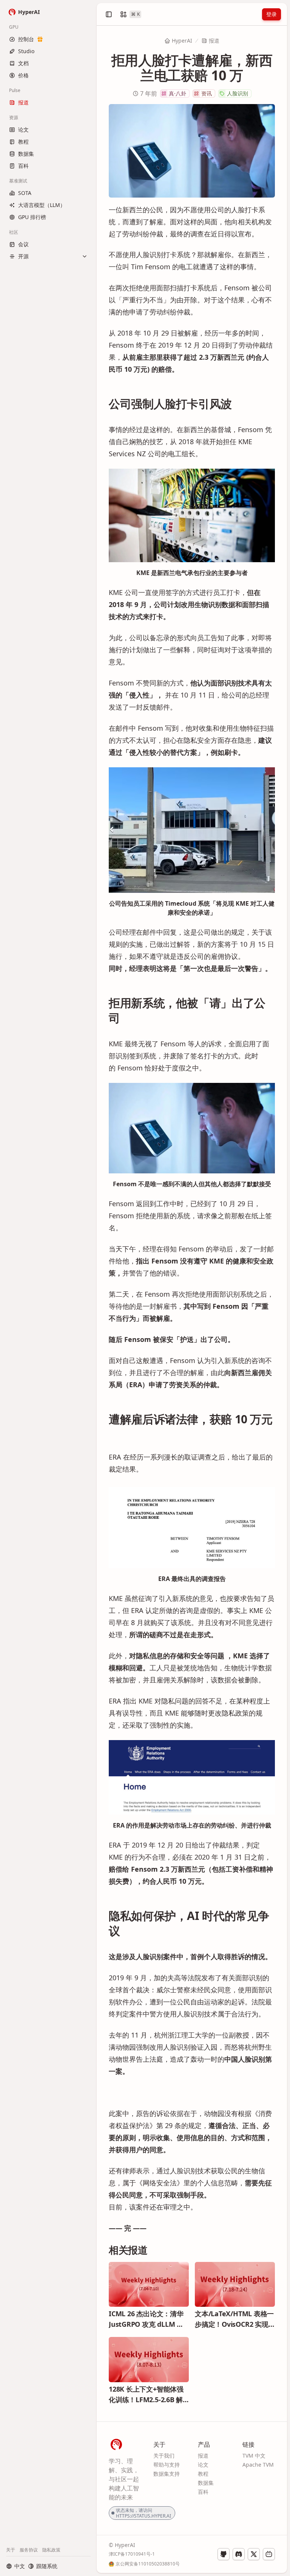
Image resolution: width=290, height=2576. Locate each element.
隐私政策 (51, 2550)
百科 (203, 2492)
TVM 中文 (254, 2456)
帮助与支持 (167, 2465)
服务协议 (29, 2550)
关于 (11, 2550)
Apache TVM (258, 2465)
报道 (214, 41)
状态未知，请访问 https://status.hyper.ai (143, 2513)
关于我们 (164, 2456)
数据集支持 (167, 2474)
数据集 (206, 2483)
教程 (203, 2474)
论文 (203, 2465)
